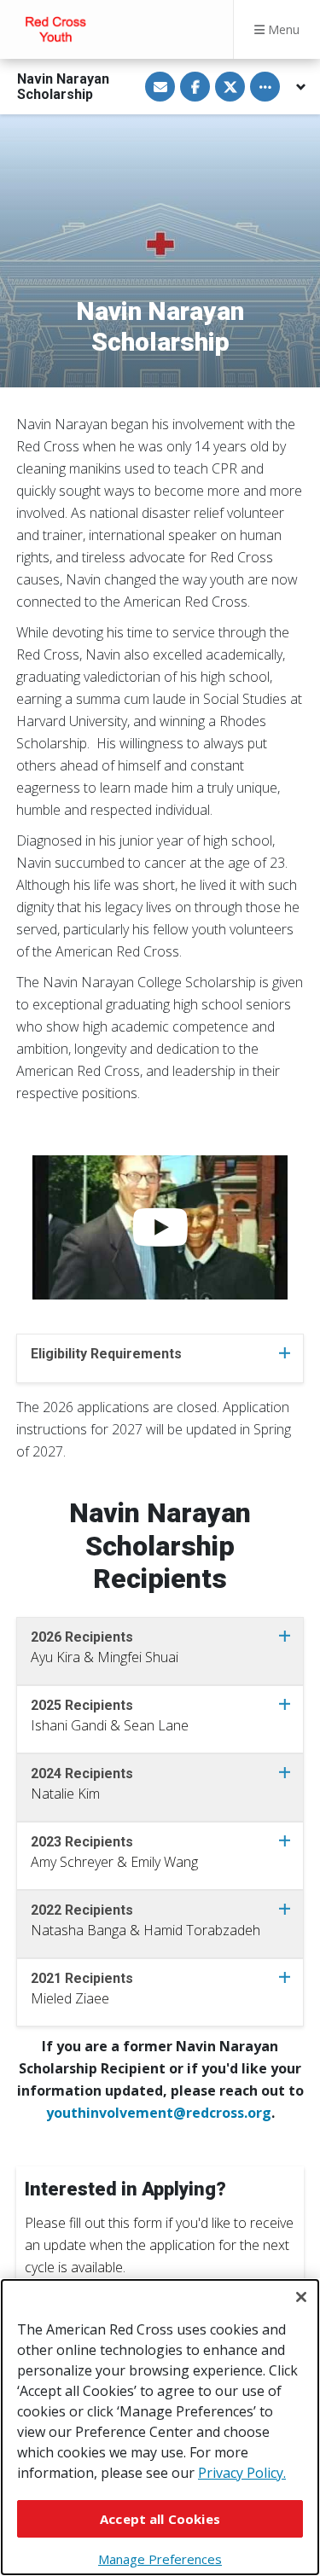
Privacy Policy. (242, 2473)
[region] (160, 2427)
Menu (282, 29)
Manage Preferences (160, 2559)
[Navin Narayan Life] (160, 1227)
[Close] (301, 2297)
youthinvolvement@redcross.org (159, 2113)
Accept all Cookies (160, 2519)
